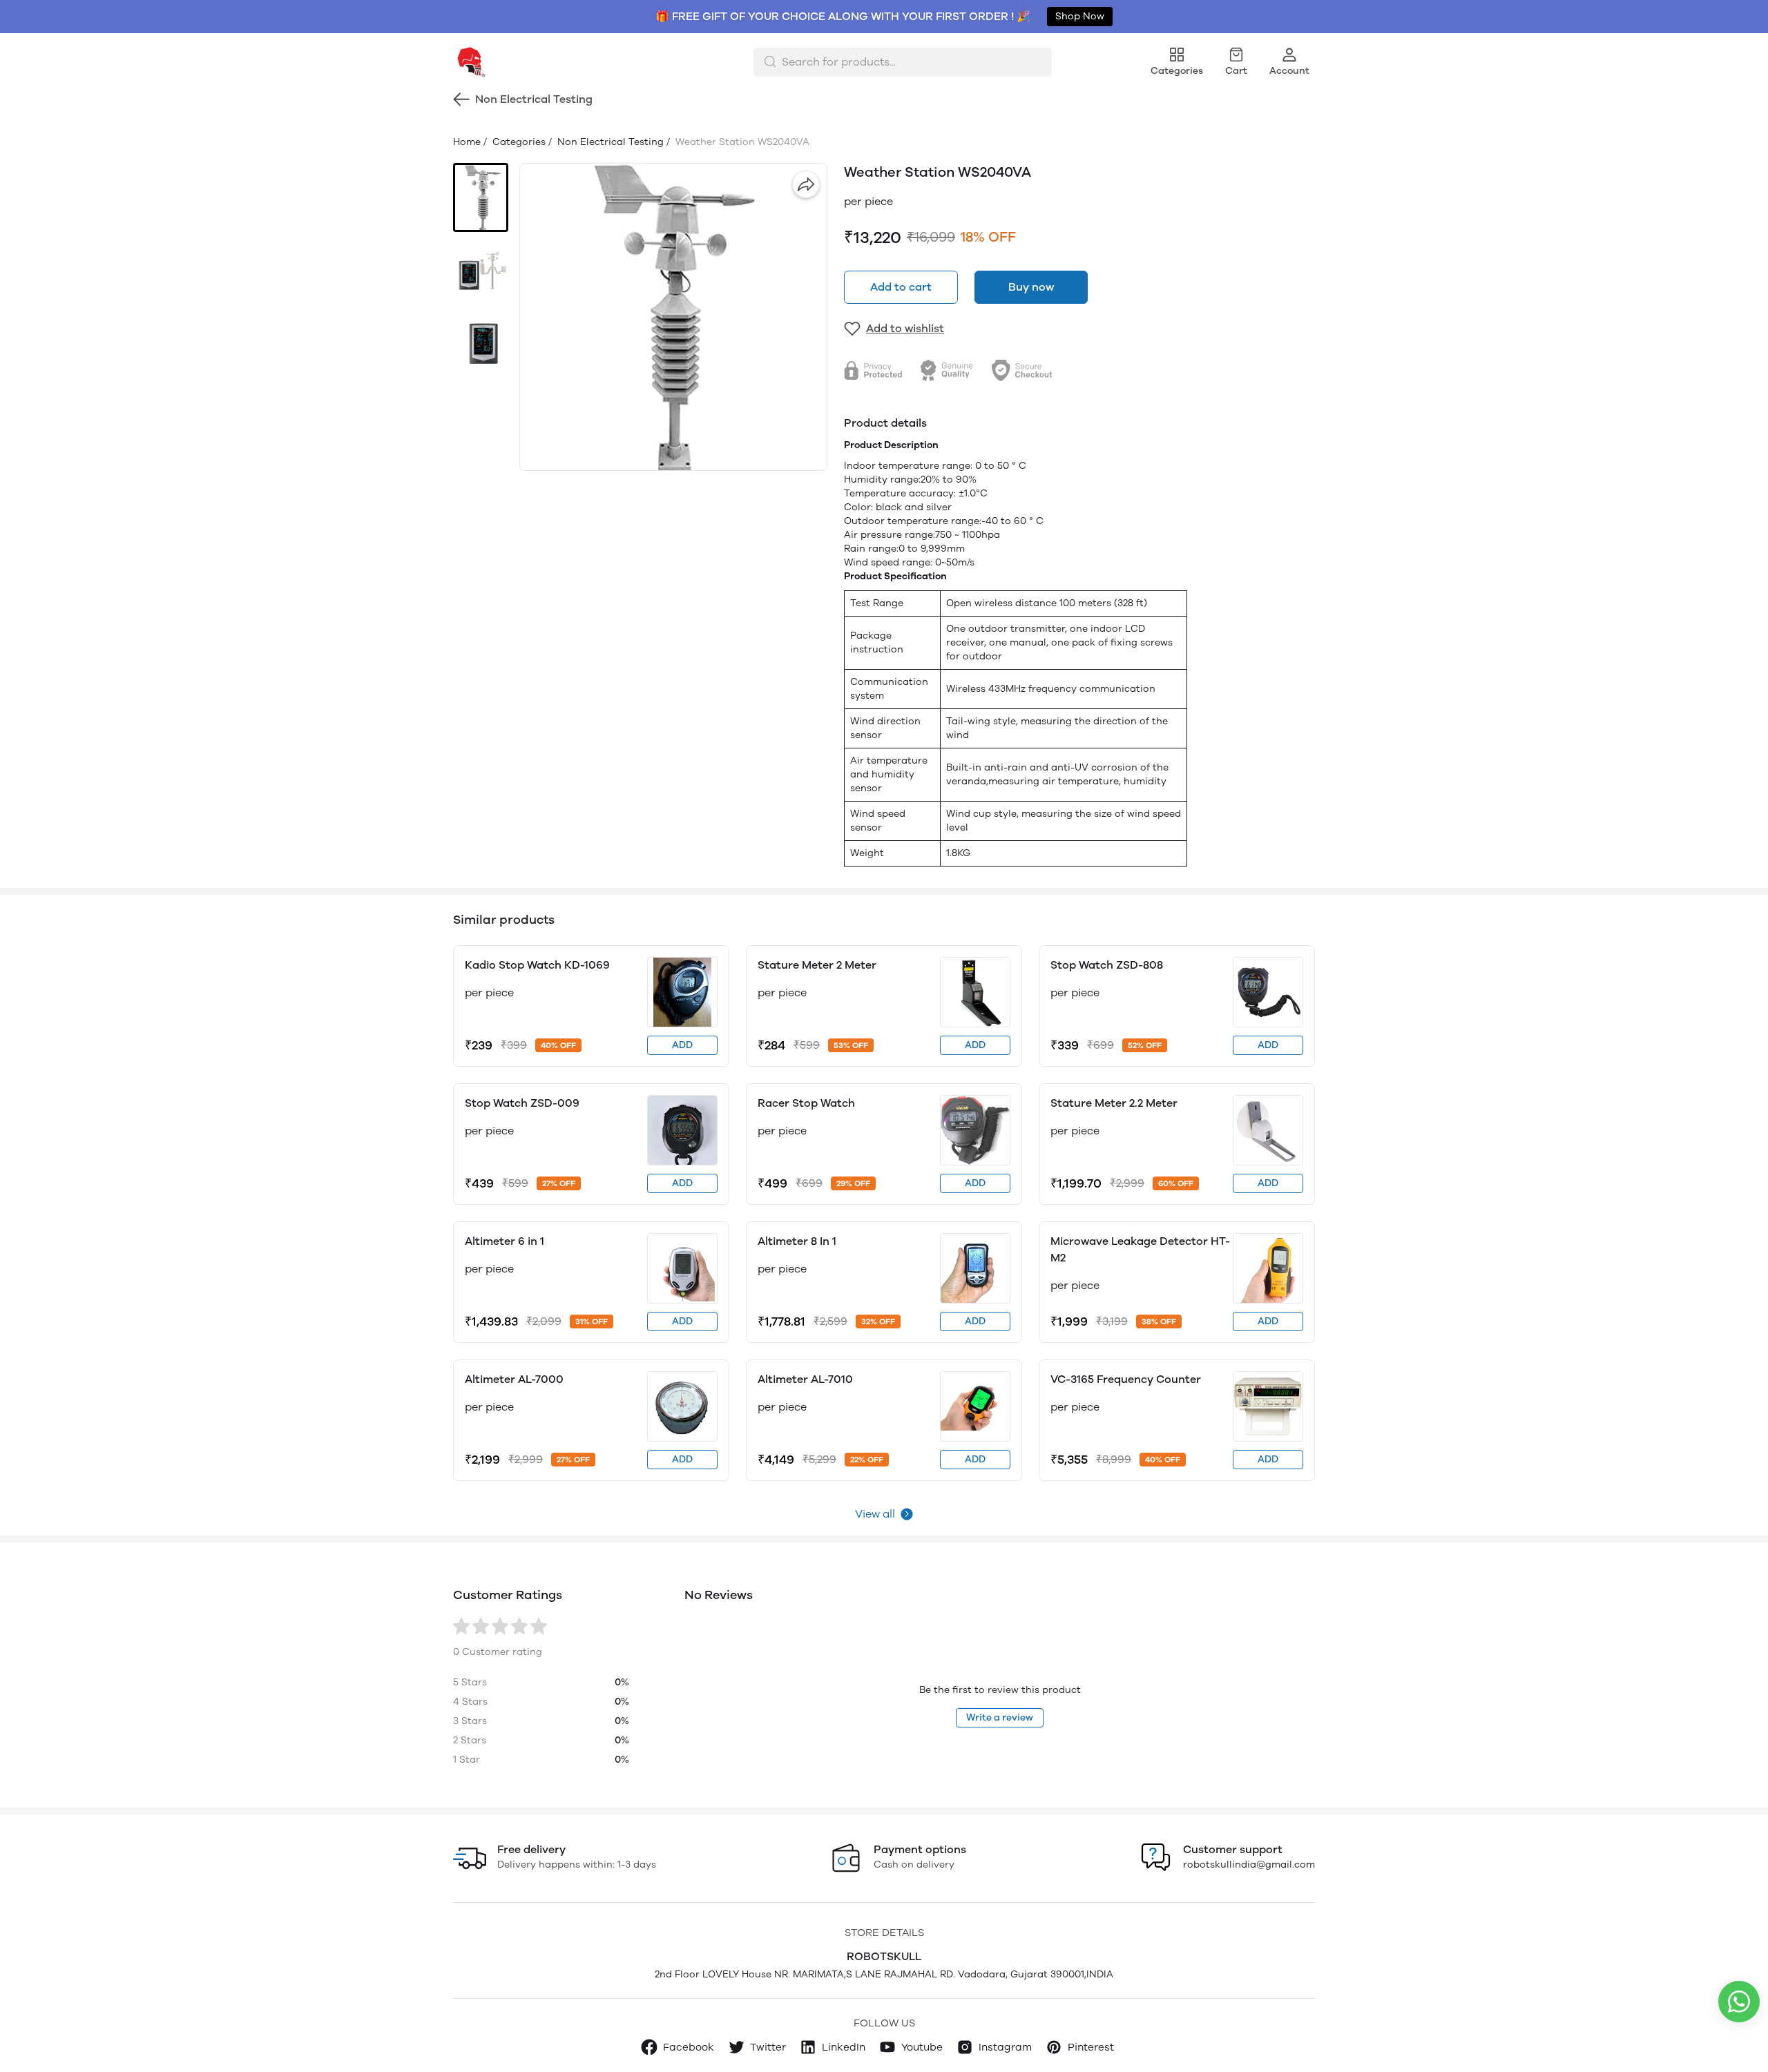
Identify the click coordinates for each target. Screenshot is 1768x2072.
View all (875, 1514)
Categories (518, 142)
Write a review (1000, 1717)
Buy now (1031, 287)
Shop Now (1080, 16)
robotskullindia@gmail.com (1249, 1865)
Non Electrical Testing (609, 142)
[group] (673, 317)
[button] (481, 197)
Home (467, 142)
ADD (682, 1045)
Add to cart (901, 287)
